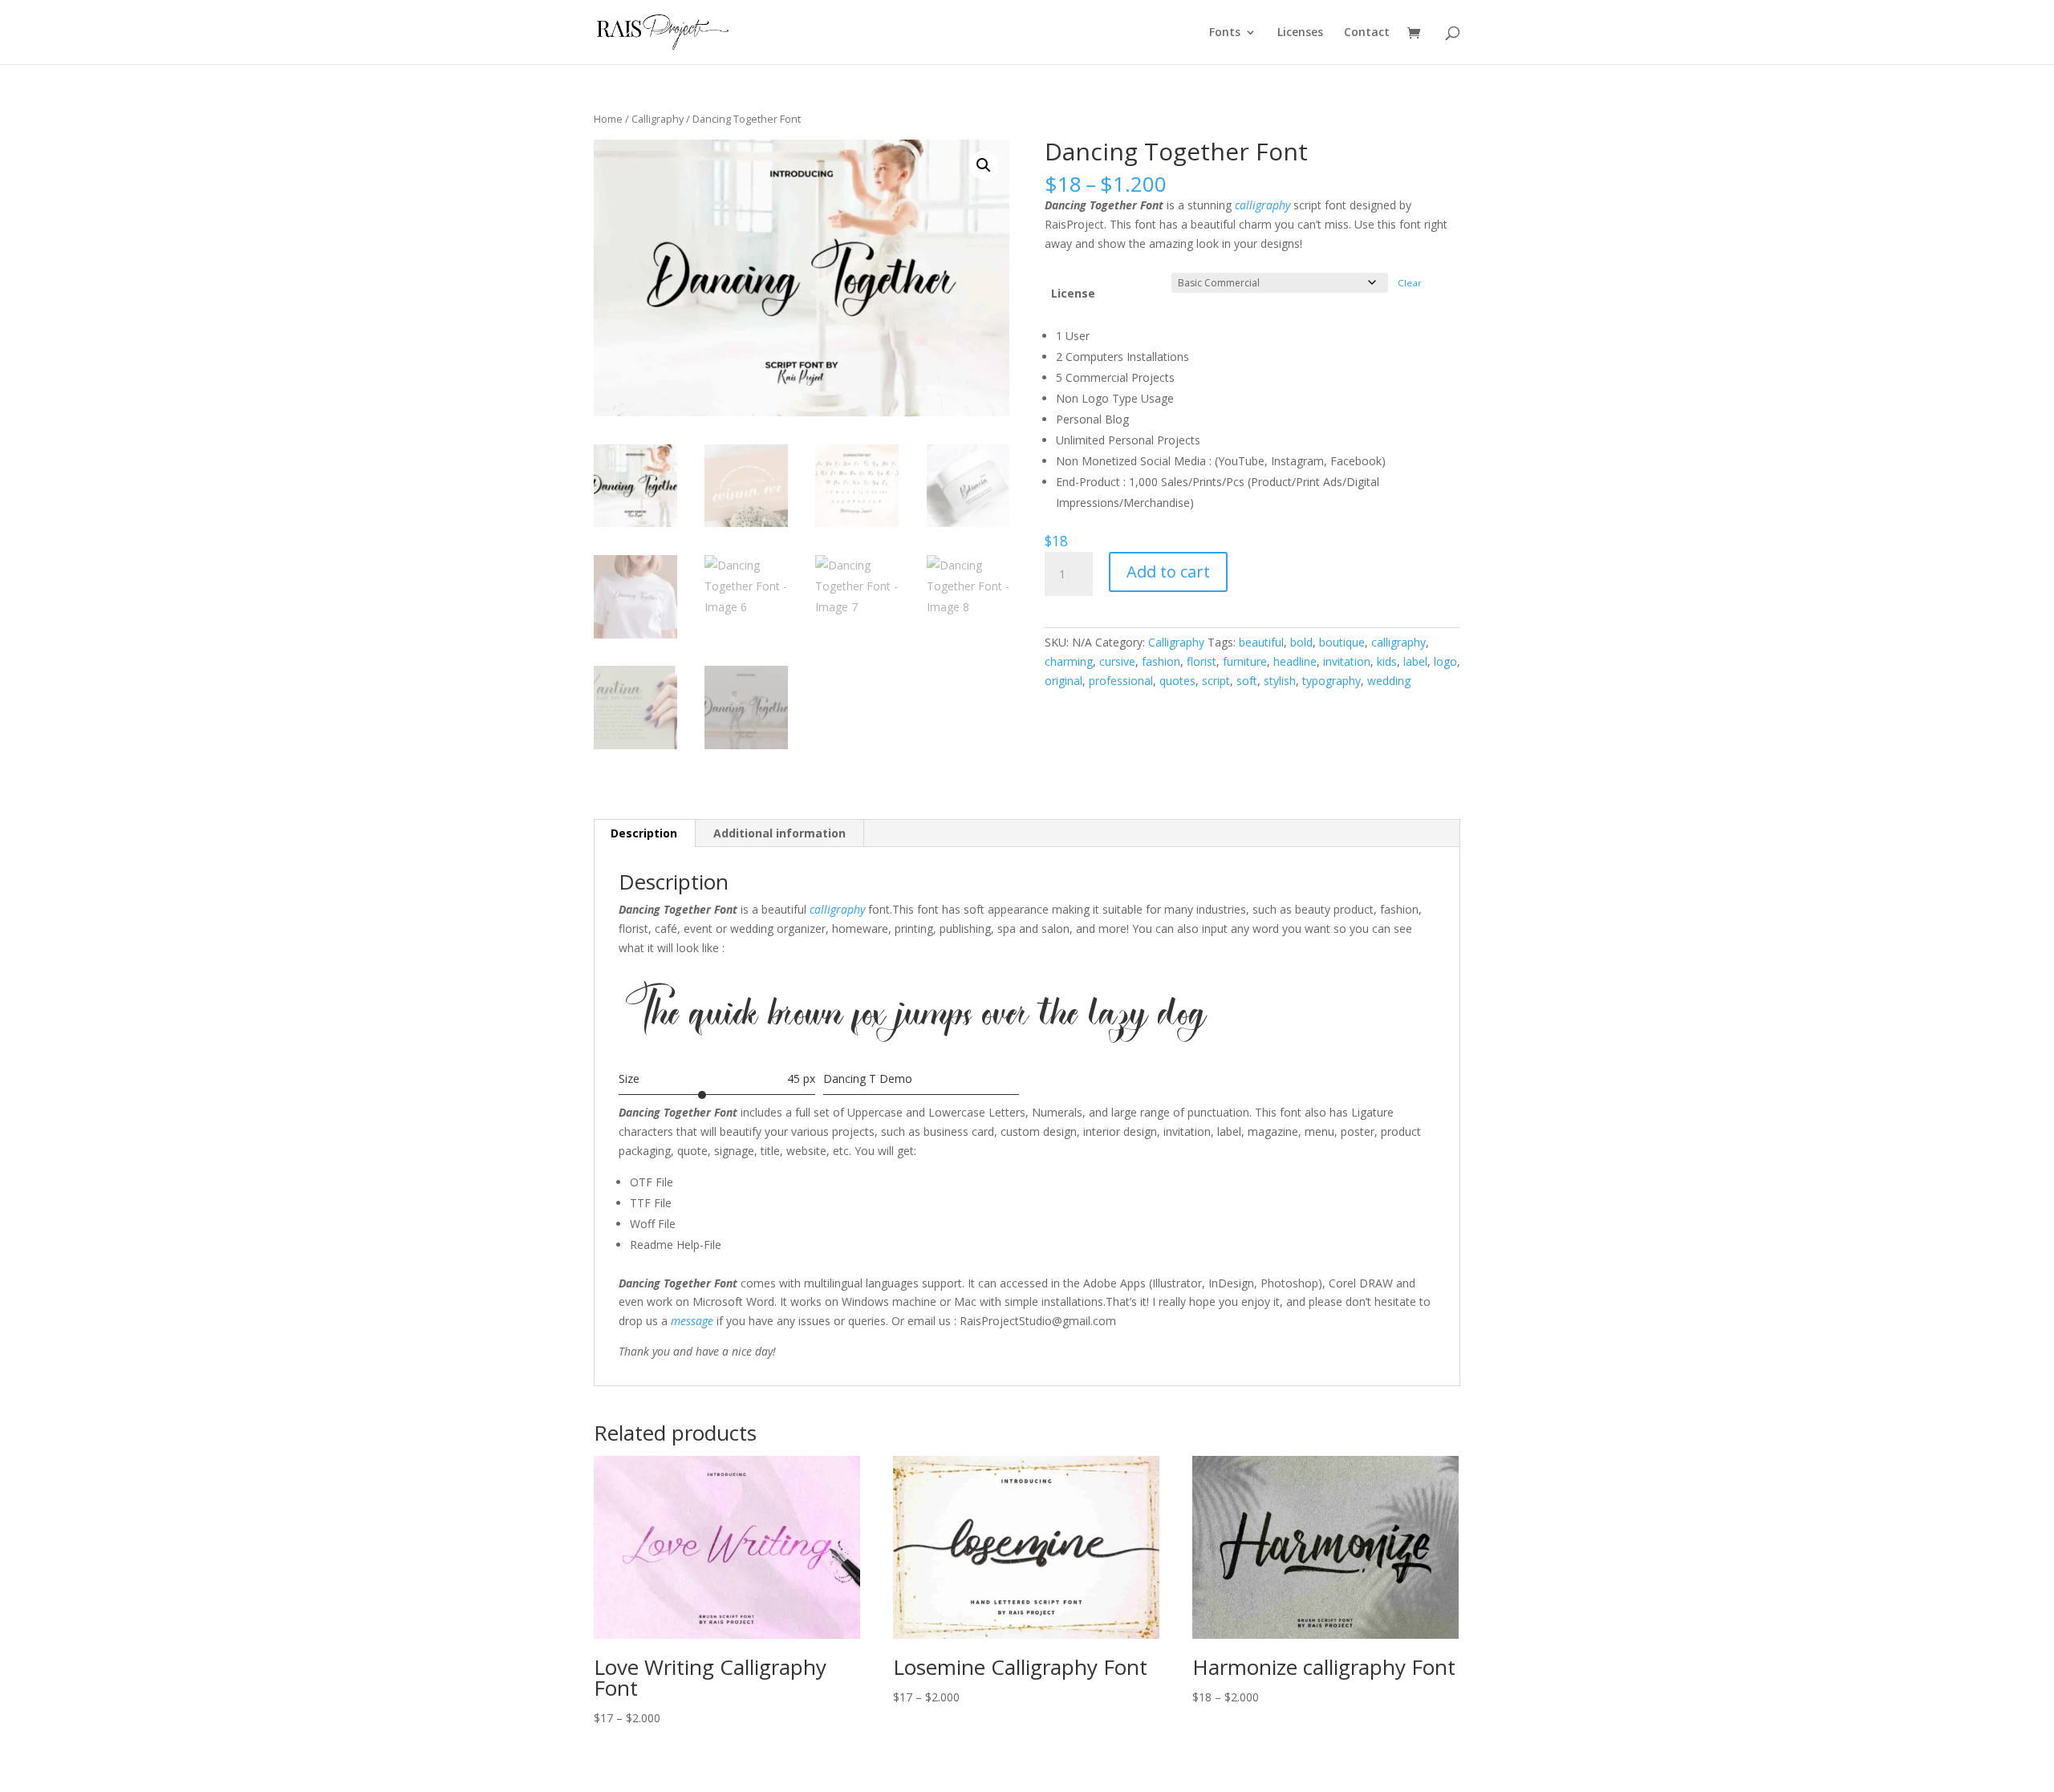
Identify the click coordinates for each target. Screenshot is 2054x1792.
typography (1331, 681)
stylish (1280, 681)
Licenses (1300, 33)
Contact (1367, 33)
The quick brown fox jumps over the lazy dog (916, 1017)
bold (1301, 642)
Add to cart (1168, 572)
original (1064, 681)
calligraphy (1262, 205)
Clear (1410, 283)
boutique (1342, 642)
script (1216, 681)
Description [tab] (644, 833)
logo (1445, 661)
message (692, 1321)
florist (1202, 661)
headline (1295, 661)
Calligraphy (658, 119)
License (1073, 293)
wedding (1389, 681)
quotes (1177, 681)
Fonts (1225, 33)
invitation (1347, 661)
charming (1069, 661)
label (1415, 661)
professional (1121, 681)
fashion (1161, 661)
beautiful (1261, 642)
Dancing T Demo (868, 1078)
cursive (1117, 661)
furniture (1245, 661)
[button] (984, 165)
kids (1387, 661)
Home (608, 119)
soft (1247, 681)
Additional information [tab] (779, 833)
